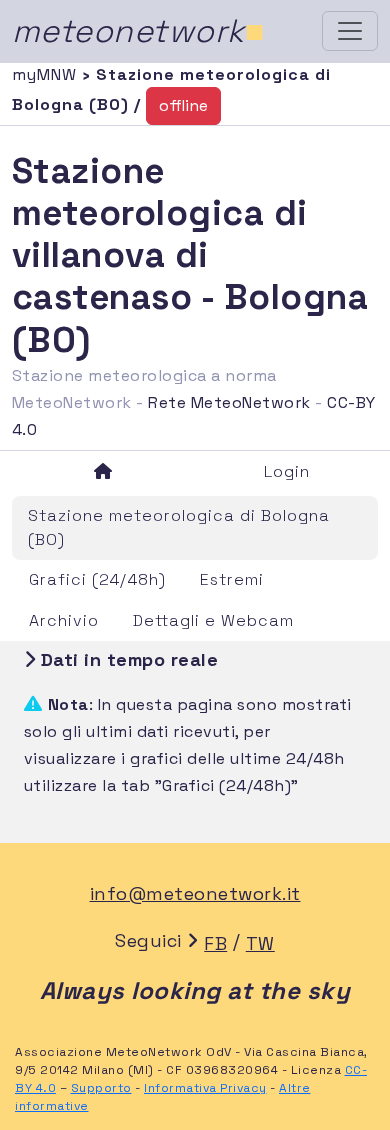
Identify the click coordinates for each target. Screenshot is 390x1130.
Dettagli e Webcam (213, 620)
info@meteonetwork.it (195, 893)
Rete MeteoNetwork (229, 402)
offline (183, 105)
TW (260, 943)
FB (215, 943)
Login (287, 471)
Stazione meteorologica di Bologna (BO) (179, 527)
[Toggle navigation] (350, 31)
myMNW (47, 74)
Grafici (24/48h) (97, 579)
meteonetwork (138, 31)
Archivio (64, 620)
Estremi (232, 579)
